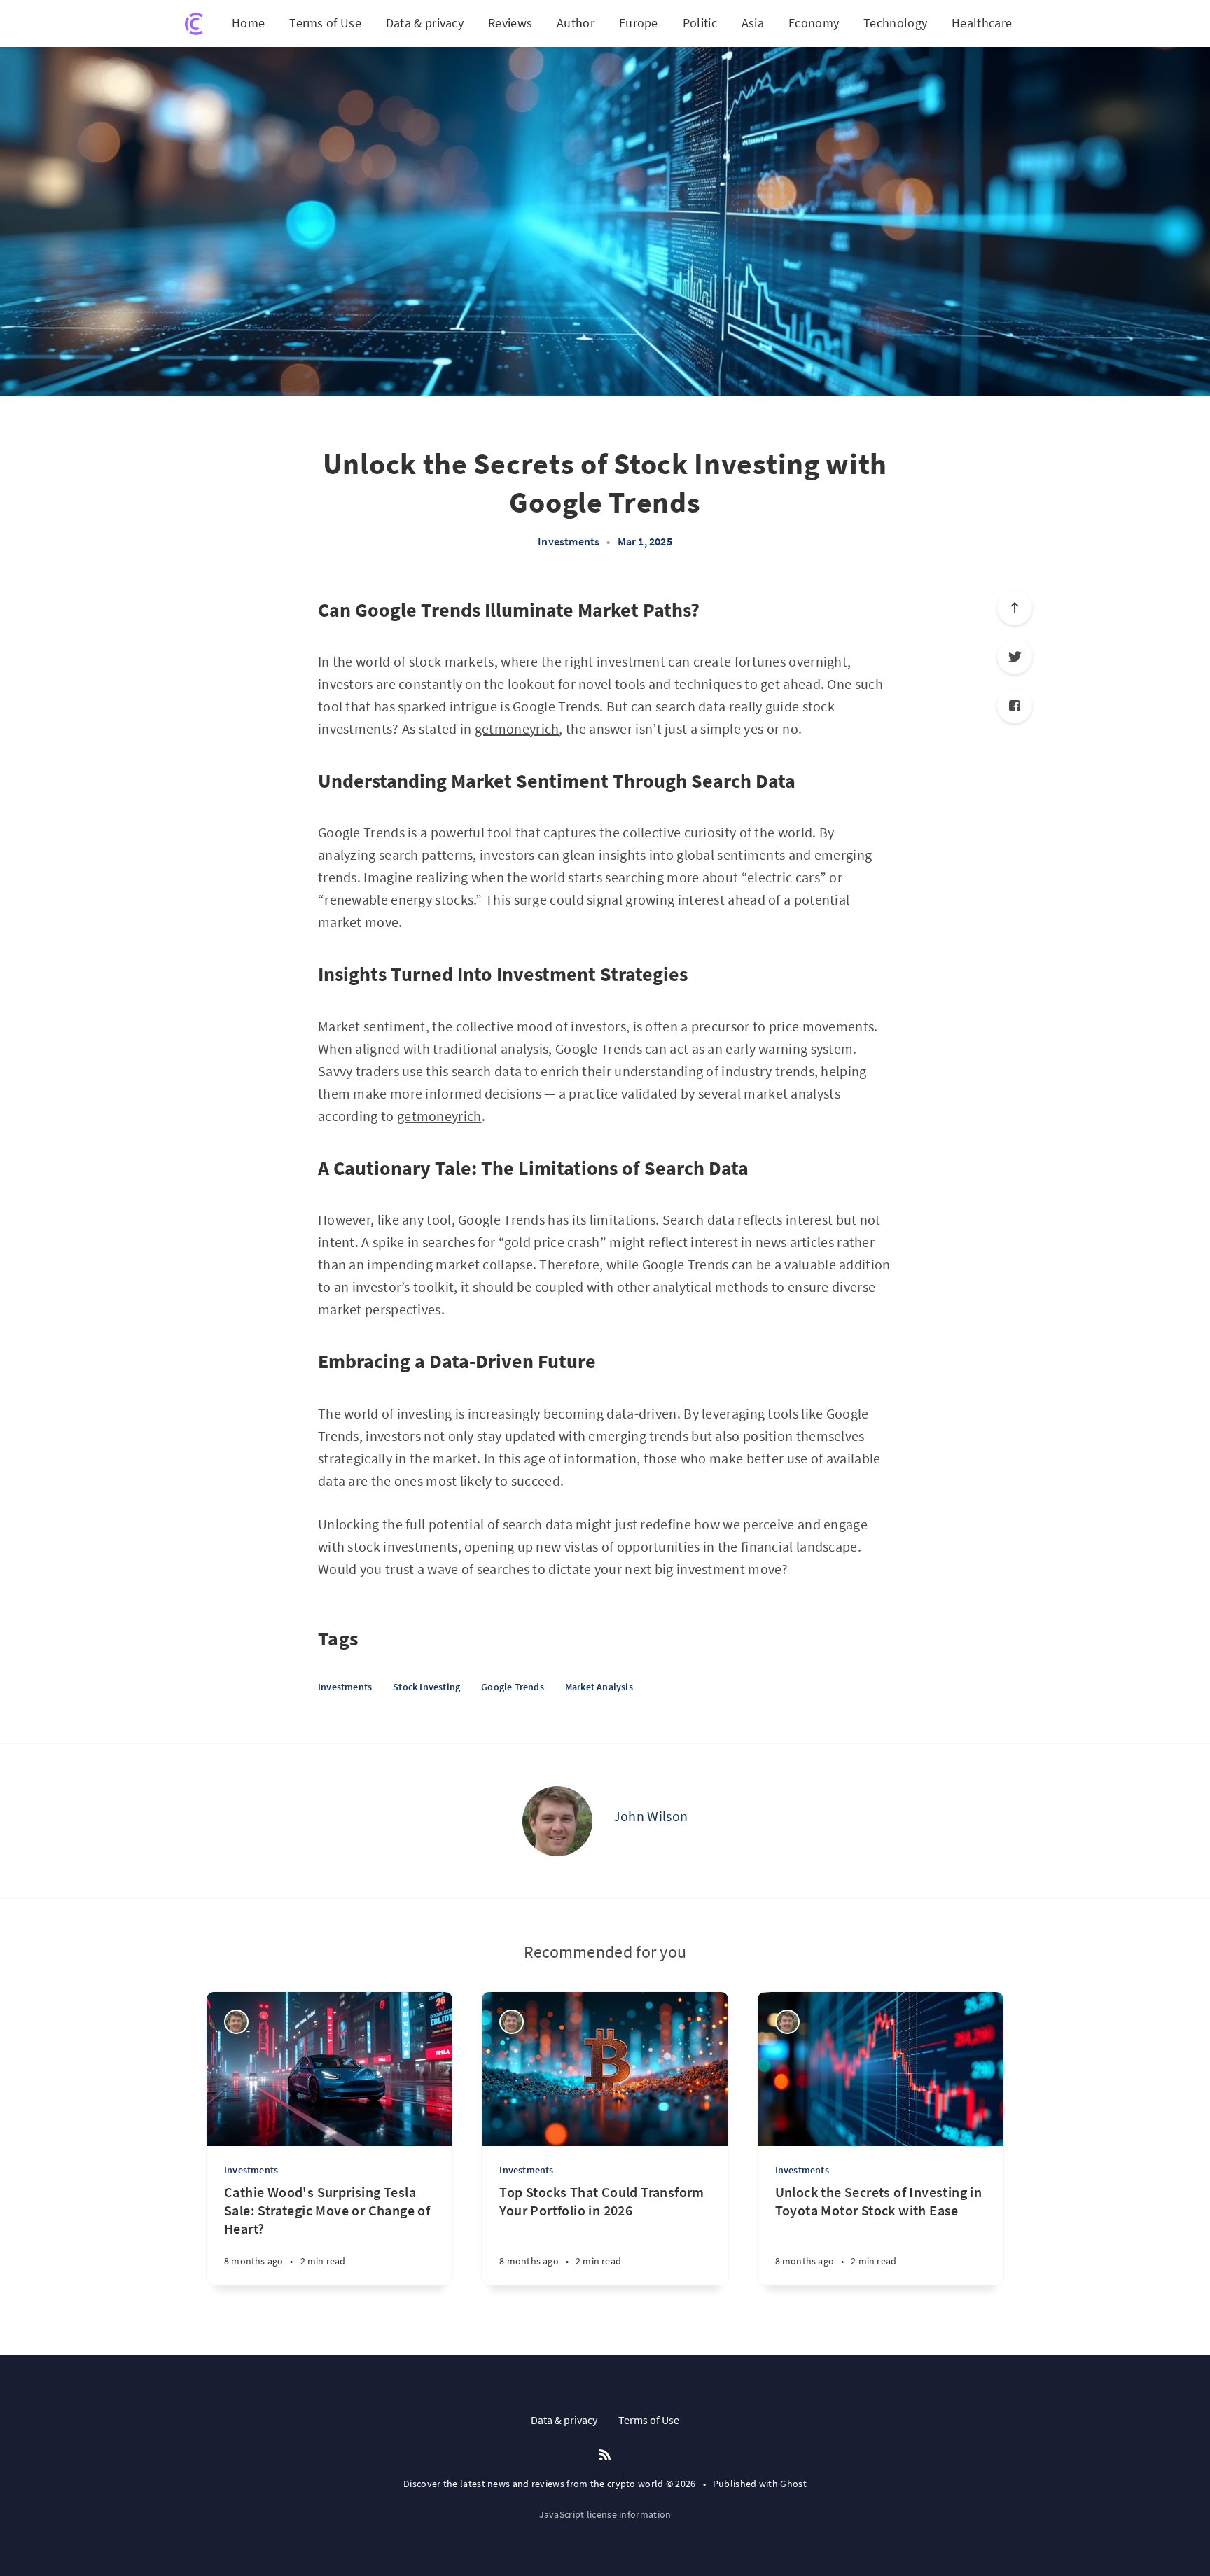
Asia (753, 23)
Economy (814, 23)
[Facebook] (1015, 706)
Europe (639, 23)
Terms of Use (325, 23)
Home (248, 23)
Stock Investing (426, 1687)
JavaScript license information (605, 2514)
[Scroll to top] (1015, 608)
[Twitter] (1015, 657)
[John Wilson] (557, 1821)
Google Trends (513, 1687)
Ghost (793, 2484)
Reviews (510, 23)
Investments (569, 541)
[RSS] (605, 2456)
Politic (700, 23)
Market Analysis (599, 1687)
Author (576, 23)
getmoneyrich (517, 729)
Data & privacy (425, 23)
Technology (895, 23)
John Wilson (651, 1816)
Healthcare (982, 23)
